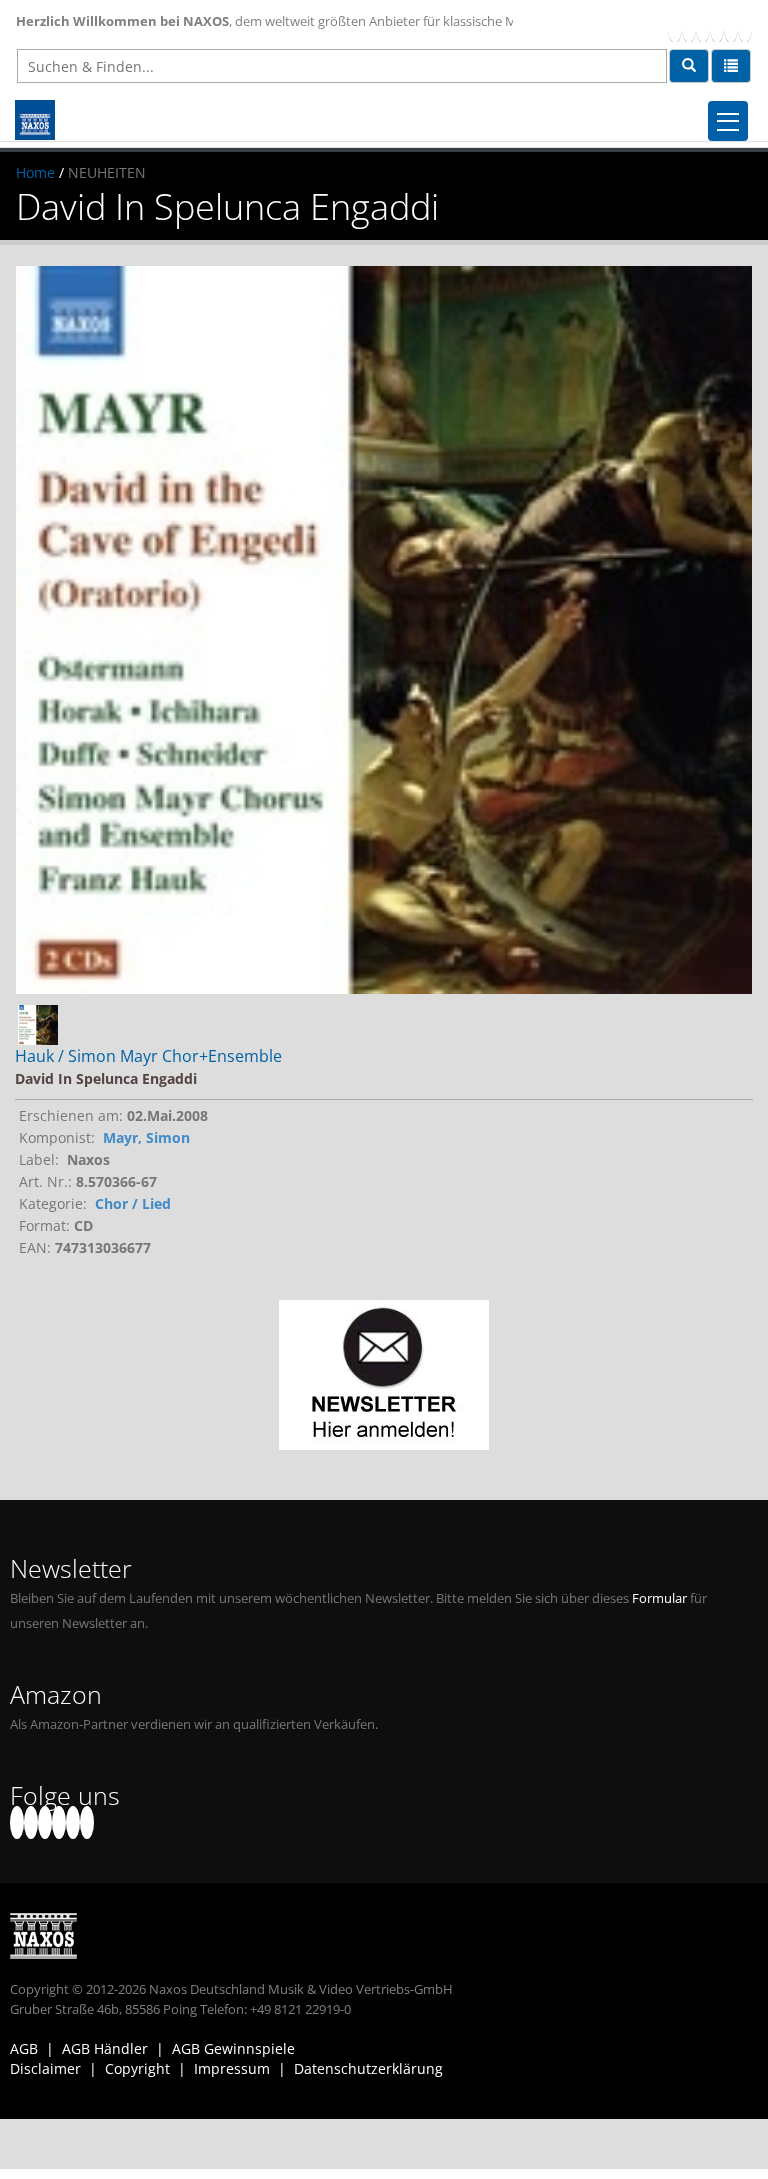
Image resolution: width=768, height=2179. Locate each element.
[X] (689, 25)
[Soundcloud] (717, 25)
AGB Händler (105, 2048)
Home (35, 172)
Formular (659, 1598)
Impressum (232, 2068)
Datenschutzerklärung (368, 2068)
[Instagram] (731, 25)
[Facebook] (675, 25)
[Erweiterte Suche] (731, 66)
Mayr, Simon (146, 1137)
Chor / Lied (133, 1203)
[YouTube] (703, 25)
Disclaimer (45, 2068)
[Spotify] (745, 25)
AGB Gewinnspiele (233, 2048)
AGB (24, 2048)
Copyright (137, 2068)
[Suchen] (689, 66)
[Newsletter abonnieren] (384, 1375)
